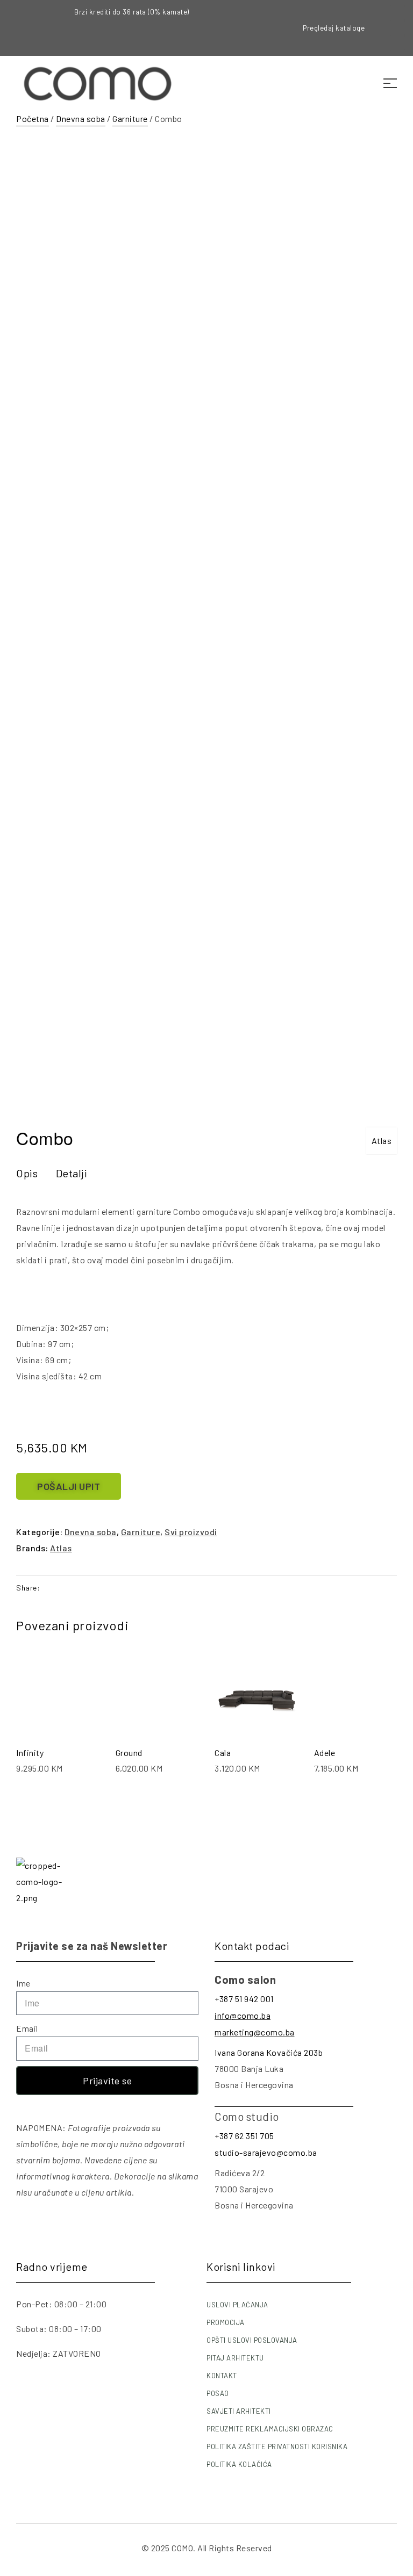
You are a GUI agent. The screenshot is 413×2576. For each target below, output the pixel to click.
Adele (325, 1753)
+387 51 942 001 (244, 1999)
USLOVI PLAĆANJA (237, 2305)
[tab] (27, 1173)
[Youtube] (397, 43)
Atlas (382, 1141)
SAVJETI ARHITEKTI (239, 2411)
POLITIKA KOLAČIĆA (239, 2464)
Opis (27, 1173)
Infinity (30, 1753)
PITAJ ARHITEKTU (235, 2358)
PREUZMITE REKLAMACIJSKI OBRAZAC (270, 2429)
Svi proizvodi (191, 1532)
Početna (33, 118)
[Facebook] (397, 13)
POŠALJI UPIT (69, 1486)
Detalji (72, 1173)
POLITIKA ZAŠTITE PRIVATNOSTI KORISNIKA (277, 2447)
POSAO (218, 2393)
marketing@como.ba (255, 2032)
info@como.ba (243, 2015)
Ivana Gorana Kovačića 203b (269, 2052)
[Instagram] (397, 28)
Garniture (130, 118)
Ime (23, 1983)
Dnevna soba (81, 118)
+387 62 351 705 (244, 2136)
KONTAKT (222, 2376)
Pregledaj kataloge (334, 28)
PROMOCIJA (226, 2322)
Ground (129, 1753)
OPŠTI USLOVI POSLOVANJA (252, 2340)
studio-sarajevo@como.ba (266, 2152)
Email (27, 2028)
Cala (223, 1753)
